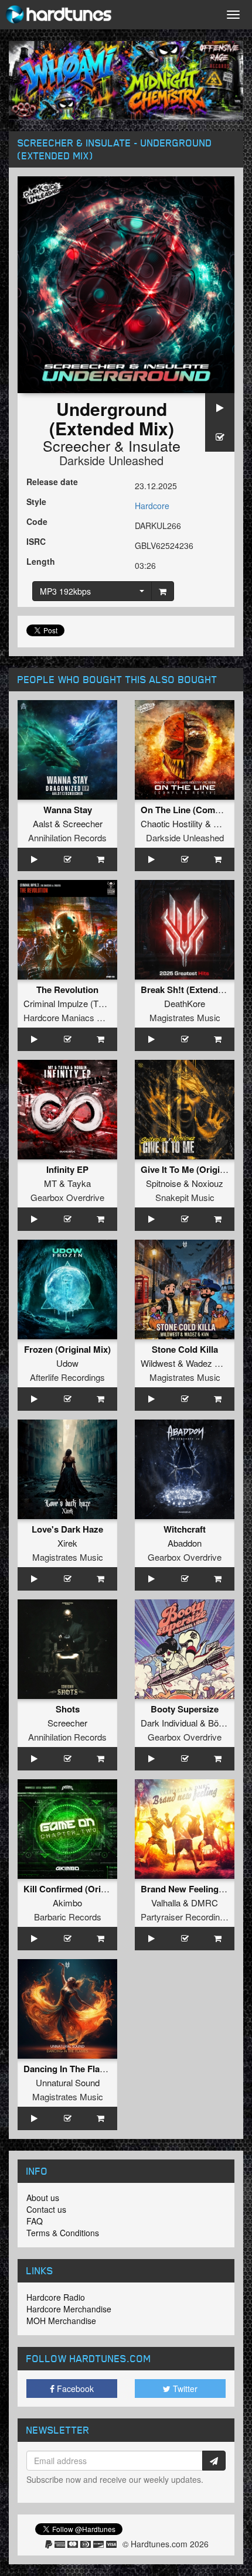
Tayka (79, 1183)
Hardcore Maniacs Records (76, 1017)
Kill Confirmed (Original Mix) (82, 1889)
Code (37, 521)
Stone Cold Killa (185, 1349)
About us (43, 2198)
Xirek (67, 1543)
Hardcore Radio (56, 2297)
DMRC (205, 1903)
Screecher (76, 445)
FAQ (35, 2221)
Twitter (184, 2389)
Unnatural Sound (68, 2082)
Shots (68, 1709)
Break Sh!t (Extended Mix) (194, 990)
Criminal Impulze (56, 1003)
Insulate (154, 445)
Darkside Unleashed (111, 460)
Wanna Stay (68, 810)
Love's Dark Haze (67, 1529)
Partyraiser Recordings (185, 1917)
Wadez (199, 1363)
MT (50, 1183)
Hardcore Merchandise (69, 2309)
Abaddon (185, 1543)
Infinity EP (67, 1169)
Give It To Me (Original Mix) (196, 1169)
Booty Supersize (185, 1709)
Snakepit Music (185, 1197)
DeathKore (185, 1003)
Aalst (42, 823)
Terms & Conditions (63, 2233)
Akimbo (67, 1903)
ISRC (36, 541)
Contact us (46, 2209)
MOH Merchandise (61, 2321)
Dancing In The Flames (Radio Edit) (96, 2069)
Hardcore (152, 506)
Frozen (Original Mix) (67, 1349)
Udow (67, 1363)
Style (36, 501)
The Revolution (67, 990)
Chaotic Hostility (172, 823)
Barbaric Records (68, 1917)
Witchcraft (185, 1529)
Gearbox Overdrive (67, 1197)
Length (41, 561)
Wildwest (158, 1363)
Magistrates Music (185, 1017)
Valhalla (166, 1903)
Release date (52, 482)
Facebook (74, 2389)
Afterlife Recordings (67, 1377)
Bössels (224, 1723)
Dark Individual (169, 1723)
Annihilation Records (67, 837)
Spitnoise (164, 1183)
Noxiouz (207, 1183)
